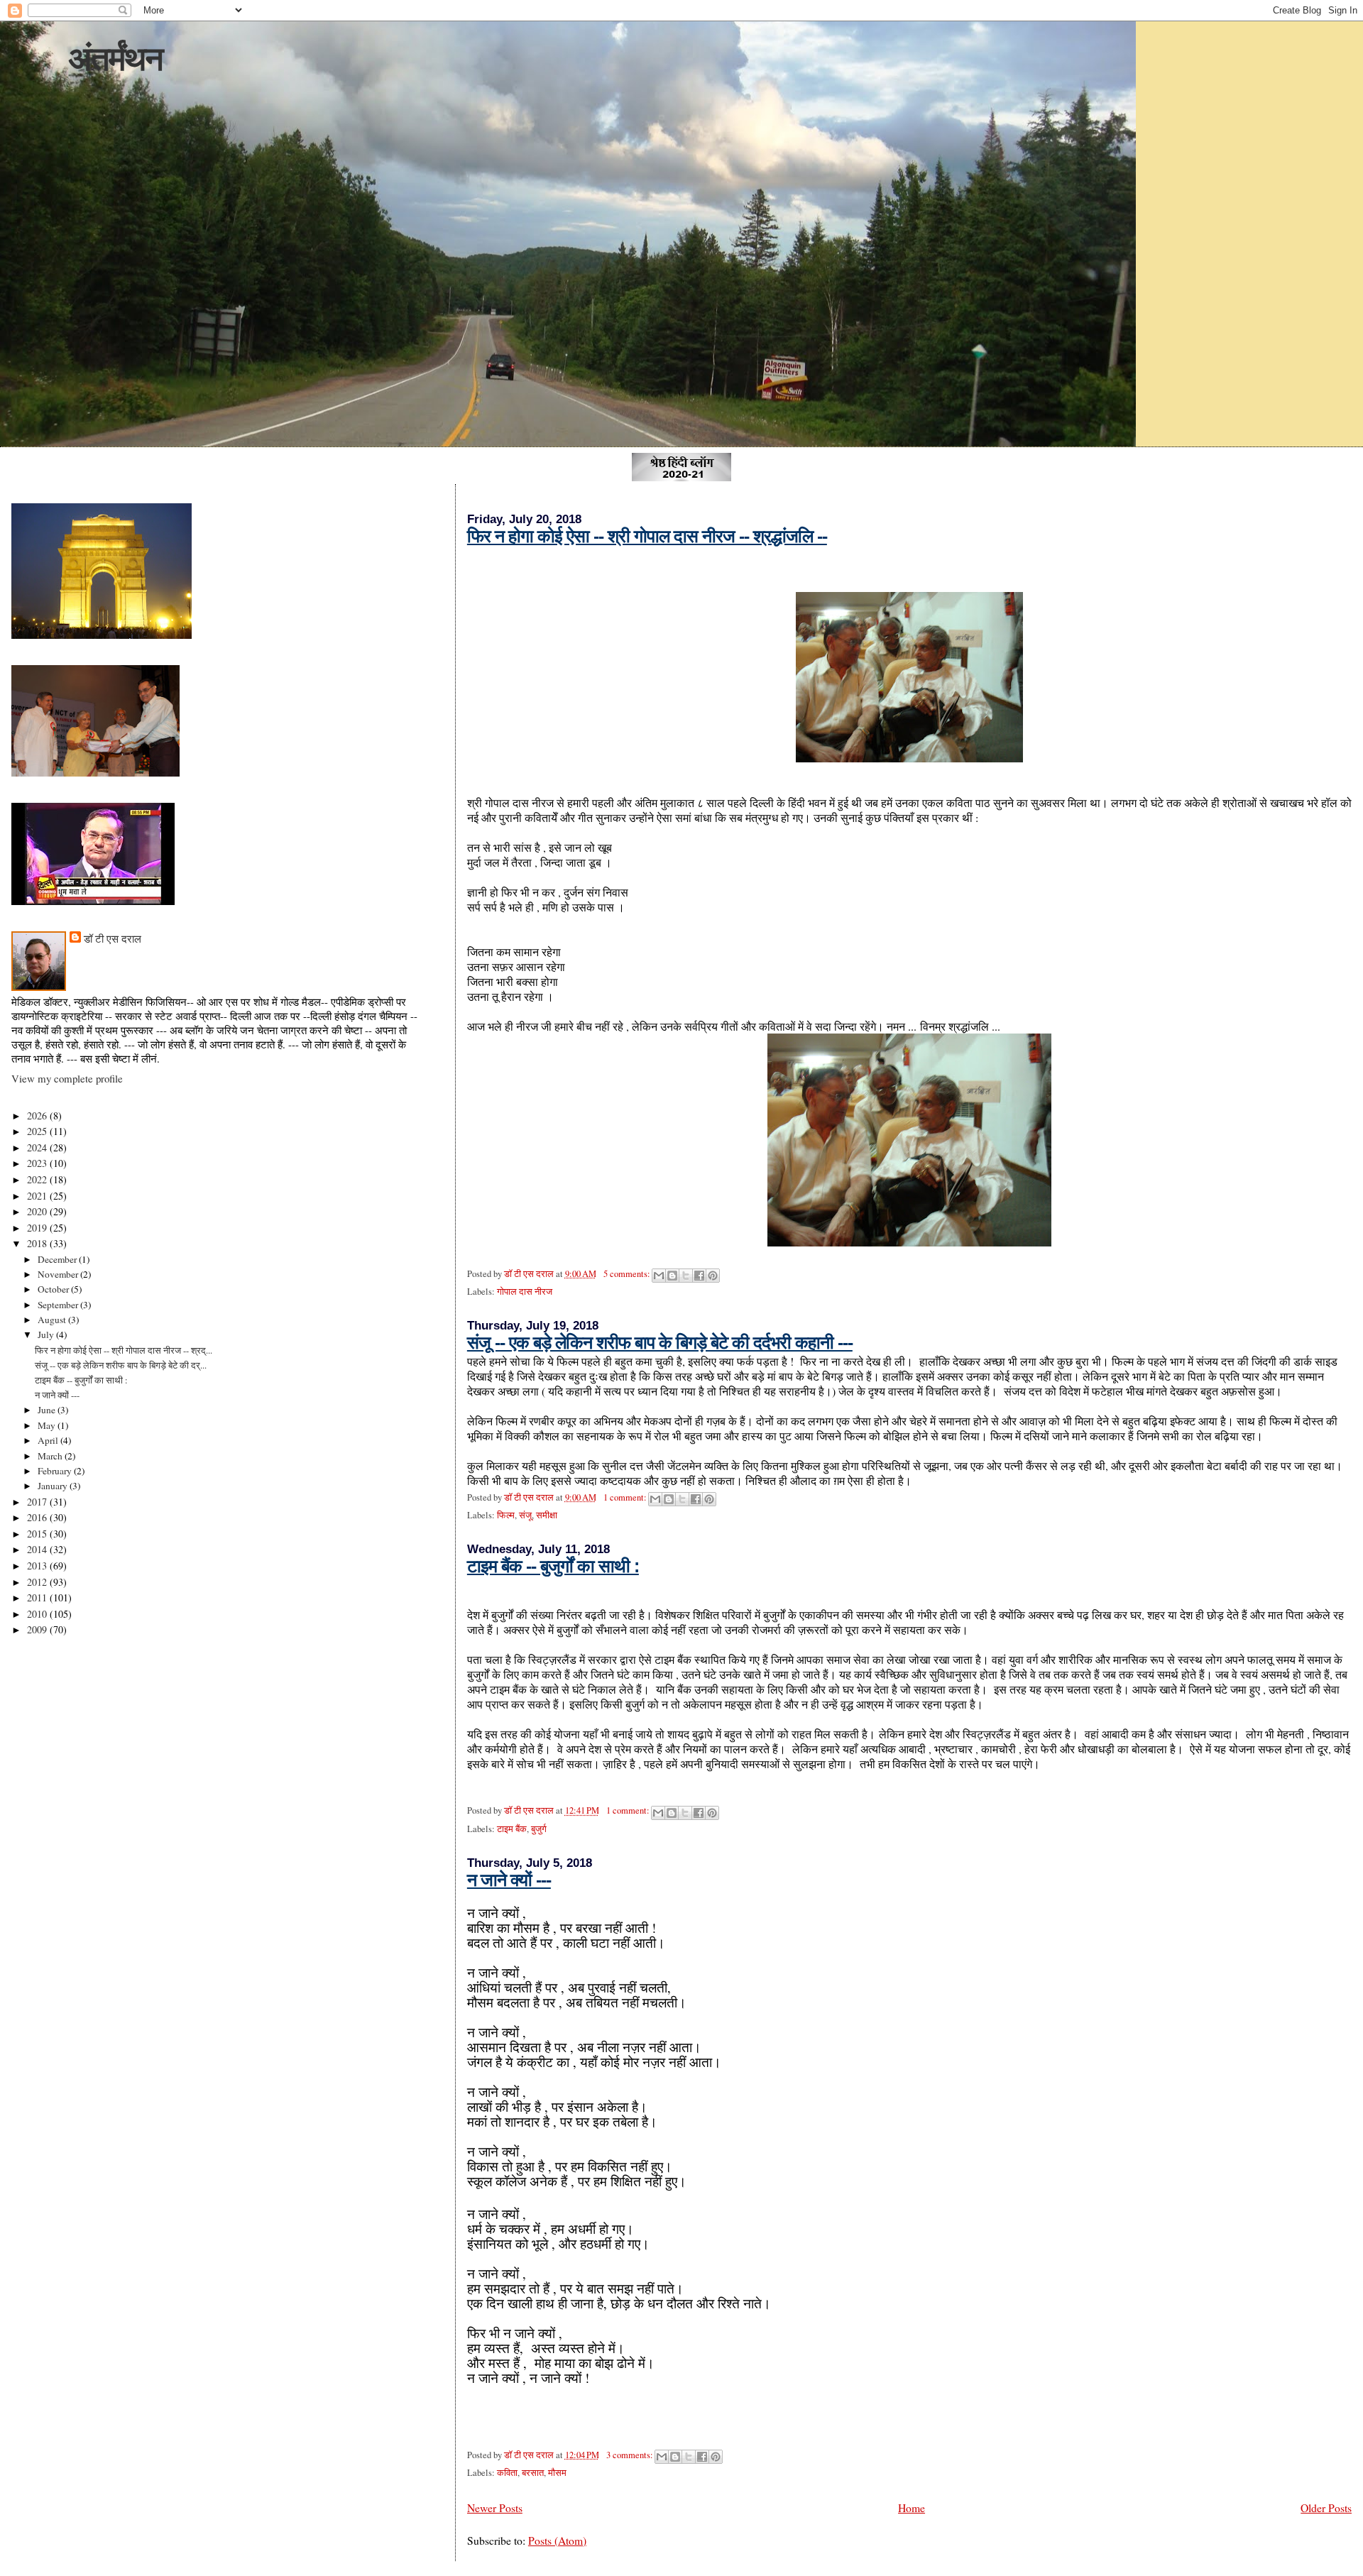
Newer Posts (495, 2508)
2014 (38, 1549)
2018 (38, 1243)
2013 (38, 1566)
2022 (38, 1179)
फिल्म (506, 1515)
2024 (38, 1147)
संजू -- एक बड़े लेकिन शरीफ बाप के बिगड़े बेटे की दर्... (121, 1365)
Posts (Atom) (557, 2540)
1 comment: (626, 1497)
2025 (38, 1131)
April (49, 1440)
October (54, 1289)
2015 (38, 1534)
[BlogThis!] (672, 1276)
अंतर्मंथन (115, 59)
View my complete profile (67, 1078)
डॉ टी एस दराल (113, 938)
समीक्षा (547, 1515)
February (56, 1471)
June (48, 1410)
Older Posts (1326, 2508)
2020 (38, 1211)
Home (912, 2508)
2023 (38, 1163)
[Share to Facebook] (699, 1276)
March (51, 1456)
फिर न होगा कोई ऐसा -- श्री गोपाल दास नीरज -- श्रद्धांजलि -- (647, 536)
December (58, 1259)
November (59, 1274)
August (53, 1320)
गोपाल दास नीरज (525, 1292)
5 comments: (628, 1274)
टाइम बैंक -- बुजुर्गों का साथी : (553, 1566)
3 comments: (631, 2455)
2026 (38, 1116)
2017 (38, 1502)
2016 (38, 1517)
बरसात (533, 2473)
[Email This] (659, 1276)
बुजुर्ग (539, 1829)
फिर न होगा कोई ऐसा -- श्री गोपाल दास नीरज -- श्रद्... (124, 1350)
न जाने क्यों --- (509, 1880)
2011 (38, 1597)
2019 (38, 1228)
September (59, 1305)
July (47, 1334)
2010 (38, 1614)
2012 (38, 1582)
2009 (38, 1629)
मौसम (557, 2473)
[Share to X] (686, 1276)
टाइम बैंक (512, 1829)
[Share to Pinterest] (713, 1276)
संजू (525, 1515)
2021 (38, 1196)
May (48, 1425)
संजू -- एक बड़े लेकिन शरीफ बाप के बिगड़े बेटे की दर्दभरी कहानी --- (660, 1342)
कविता (507, 2473)
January (54, 1486)
